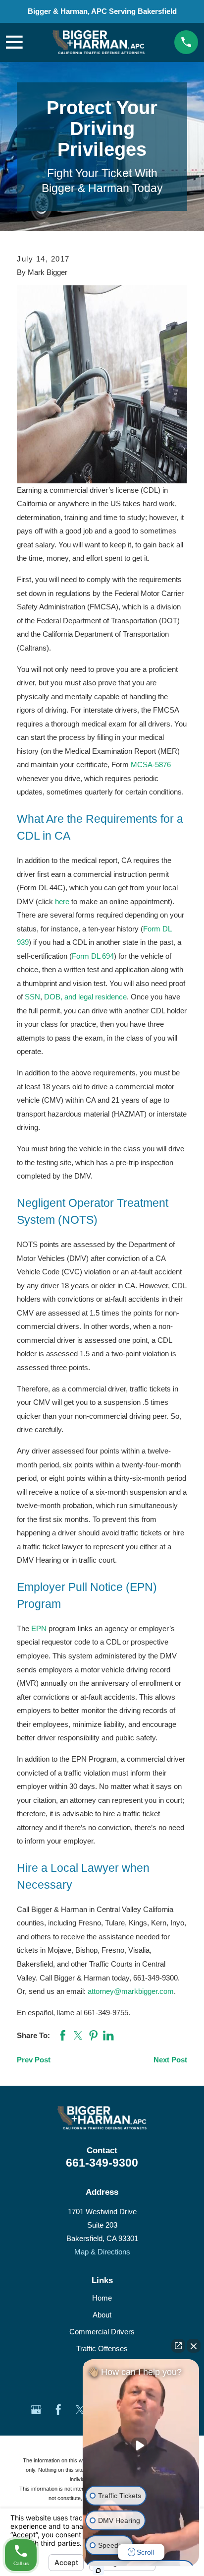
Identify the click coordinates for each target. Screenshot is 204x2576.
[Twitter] (80, 2410)
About (102, 2315)
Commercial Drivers (102, 2332)
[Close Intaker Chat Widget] (194, 2346)
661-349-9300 (102, 2163)
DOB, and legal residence (85, 997)
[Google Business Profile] (36, 2410)
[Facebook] (58, 2410)
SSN (32, 997)
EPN (39, 1628)
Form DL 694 (93, 956)
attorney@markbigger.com (131, 1991)
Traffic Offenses (102, 2348)
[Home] (99, 42)
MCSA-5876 (151, 764)
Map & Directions (102, 2252)
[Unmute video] (141, 2445)
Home (102, 2298)
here (62, 901)
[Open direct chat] (178, 2346)
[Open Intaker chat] (98, 2571)
